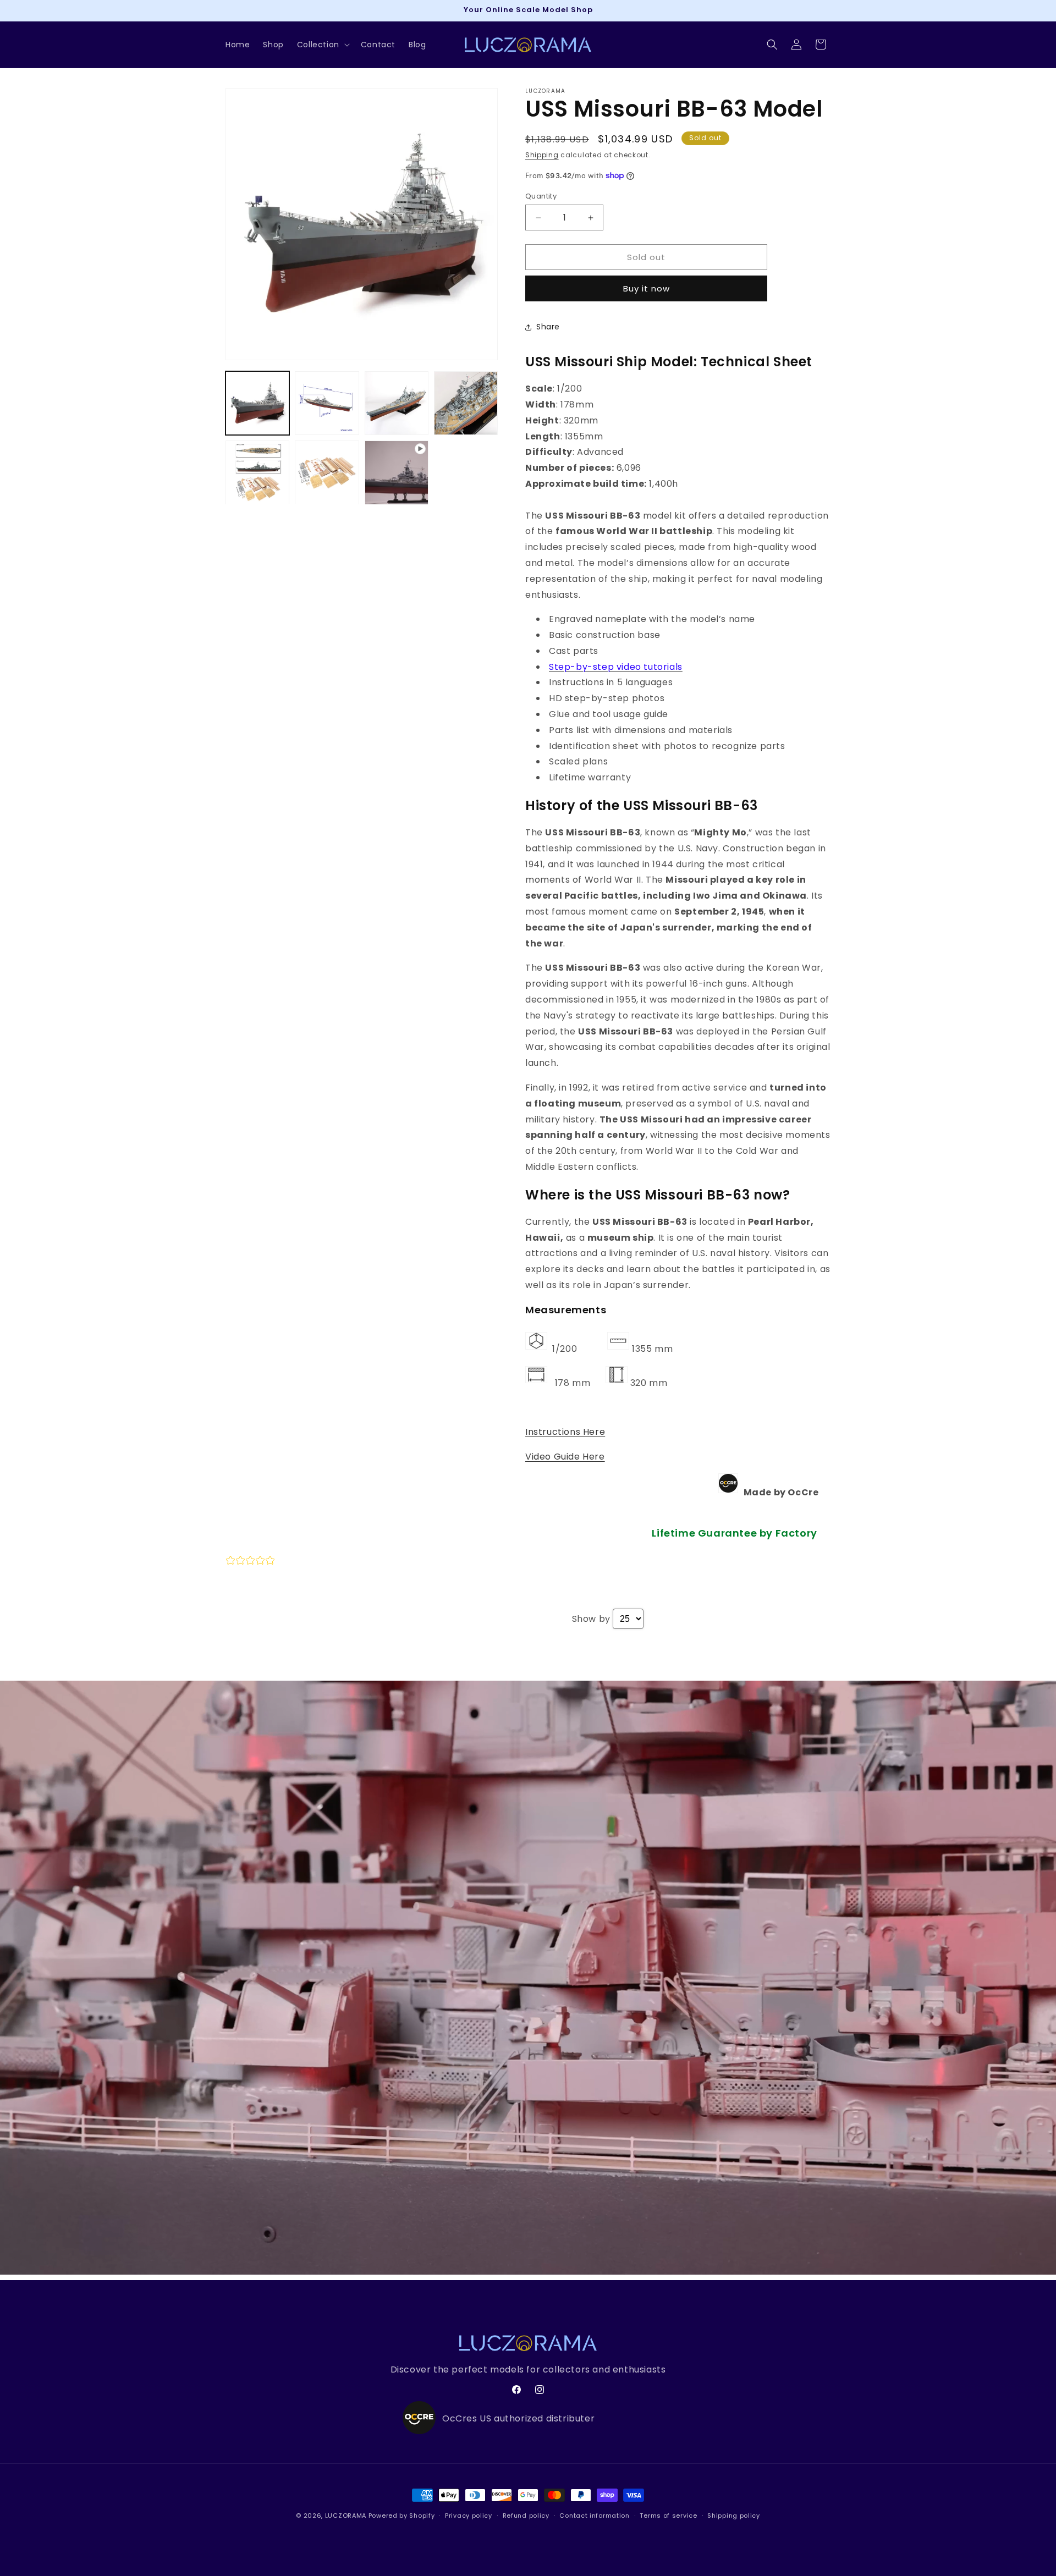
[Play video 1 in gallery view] (397, 472)
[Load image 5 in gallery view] (257, 472)
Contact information (594, 2516)
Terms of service (668, 2516)
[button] (322, 45)
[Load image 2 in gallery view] (327, 403)
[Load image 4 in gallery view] (466, 403)
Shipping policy (734, 2516)
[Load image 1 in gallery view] (257, 403)
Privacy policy (469, 2516)
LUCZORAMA (346, 2516)
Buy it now (647, 288)
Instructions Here (565, 1432)
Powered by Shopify (402, 2516)
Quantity (541, 196)
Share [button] (548, 327)
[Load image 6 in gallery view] (327, 472)
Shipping (542, 155)
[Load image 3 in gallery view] (397, 403)
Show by (591, 1619)
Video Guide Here (565, 1457)
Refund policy (526, 2516)
